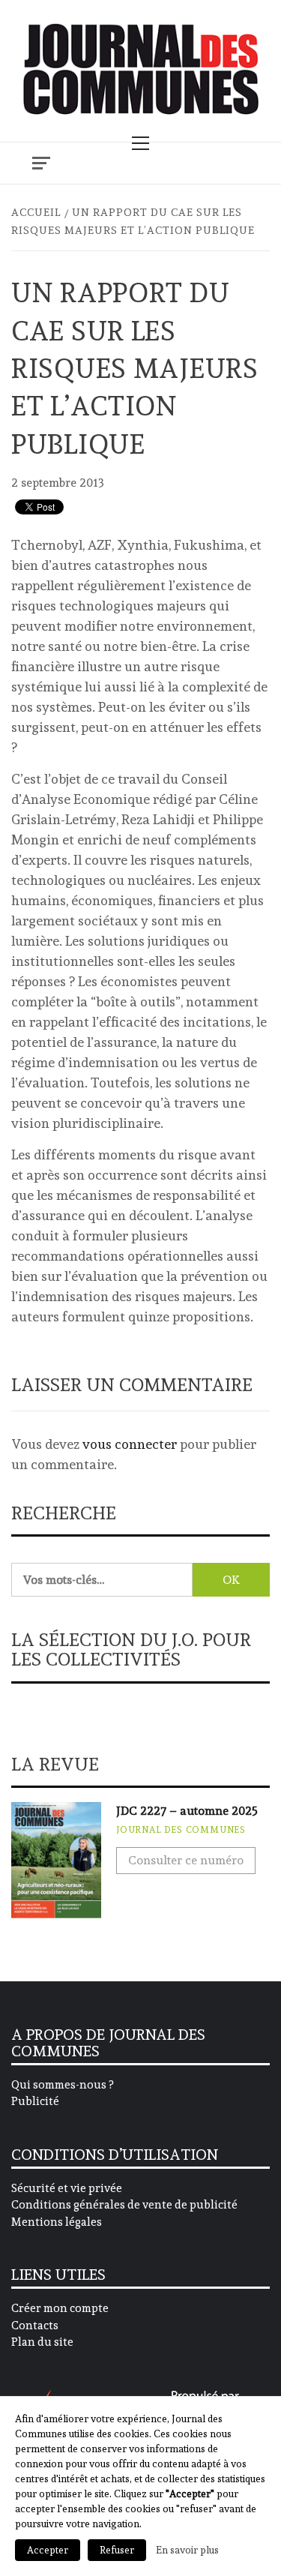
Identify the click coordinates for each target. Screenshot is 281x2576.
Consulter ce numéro (186, 1860)
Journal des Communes (181, 1830)
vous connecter (130, 1444)
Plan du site (42, 2342)
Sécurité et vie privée (67, 2188)
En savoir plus (187, 2550)
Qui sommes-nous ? (62, 2085)
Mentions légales (57, 2222)
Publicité (35, 2101)
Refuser (117, 2550)
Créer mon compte (60, 2308)
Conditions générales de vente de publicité (124, 2205)
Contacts (35, 2326)
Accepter (48, 2550)
